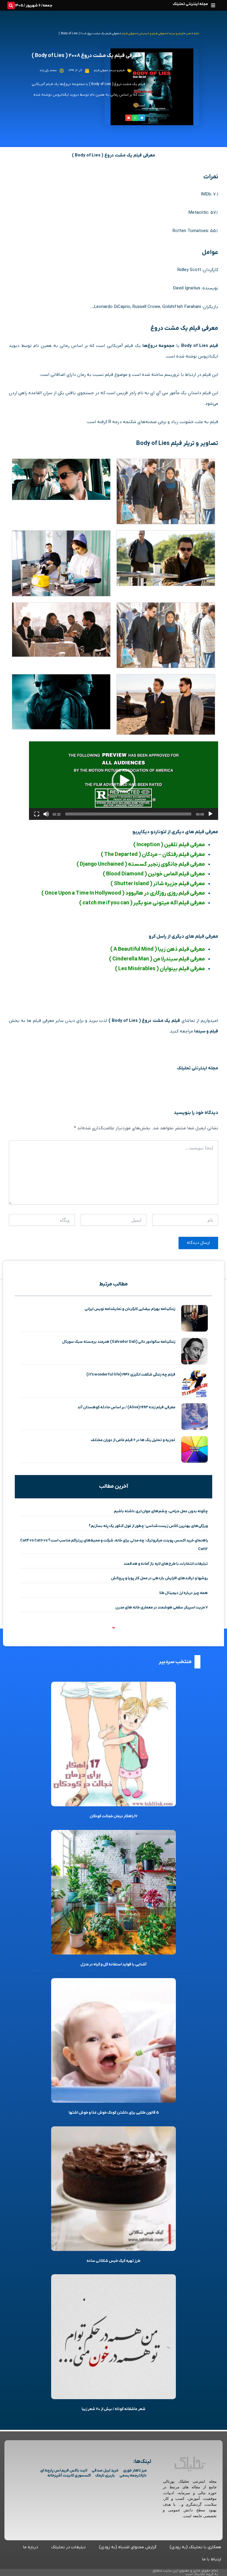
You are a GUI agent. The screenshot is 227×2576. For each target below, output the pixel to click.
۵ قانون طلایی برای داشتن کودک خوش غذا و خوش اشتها (114, 2113)
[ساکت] (46, 814)
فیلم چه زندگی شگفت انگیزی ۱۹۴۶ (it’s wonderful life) (131, 1375)
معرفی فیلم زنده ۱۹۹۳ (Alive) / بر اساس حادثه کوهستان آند (126, 1407)
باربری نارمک (105, 2475)
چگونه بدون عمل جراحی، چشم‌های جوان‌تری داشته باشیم (161, 1511)
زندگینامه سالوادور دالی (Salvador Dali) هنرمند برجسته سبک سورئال (119, 1342)
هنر (189, 34)
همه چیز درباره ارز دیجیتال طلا (184, 1593)
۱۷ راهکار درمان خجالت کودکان (113, 1816)
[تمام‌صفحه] (37, 814)
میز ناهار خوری (135, 2470)
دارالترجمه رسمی (133, 2475)
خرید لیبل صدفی (105, 2470)
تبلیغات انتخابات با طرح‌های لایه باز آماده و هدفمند (166, 1564)
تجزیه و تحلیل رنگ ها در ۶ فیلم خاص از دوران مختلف (133, 1440)
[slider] (128, 814)
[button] (213, 5)
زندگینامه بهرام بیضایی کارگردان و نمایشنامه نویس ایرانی (130, 1309)
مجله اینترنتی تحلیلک (190, 4)
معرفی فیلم (129, 34)
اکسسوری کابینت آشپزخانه (69, 2475)
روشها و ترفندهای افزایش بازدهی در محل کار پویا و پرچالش (159, 1578)
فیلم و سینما (176, 34)
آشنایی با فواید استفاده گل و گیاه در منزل (113, 1964)
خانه (196, 34)
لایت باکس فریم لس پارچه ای (64, 2470)
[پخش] (210, 814)
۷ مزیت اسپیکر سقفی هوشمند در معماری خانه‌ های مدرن (162, 1607)
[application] (124, 781)
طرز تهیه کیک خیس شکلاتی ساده (113, 2261)
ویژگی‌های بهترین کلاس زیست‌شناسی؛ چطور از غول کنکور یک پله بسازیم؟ (148, 1526)
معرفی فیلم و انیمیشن (152, 34)
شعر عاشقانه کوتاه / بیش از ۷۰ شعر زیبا (113, 2409)
